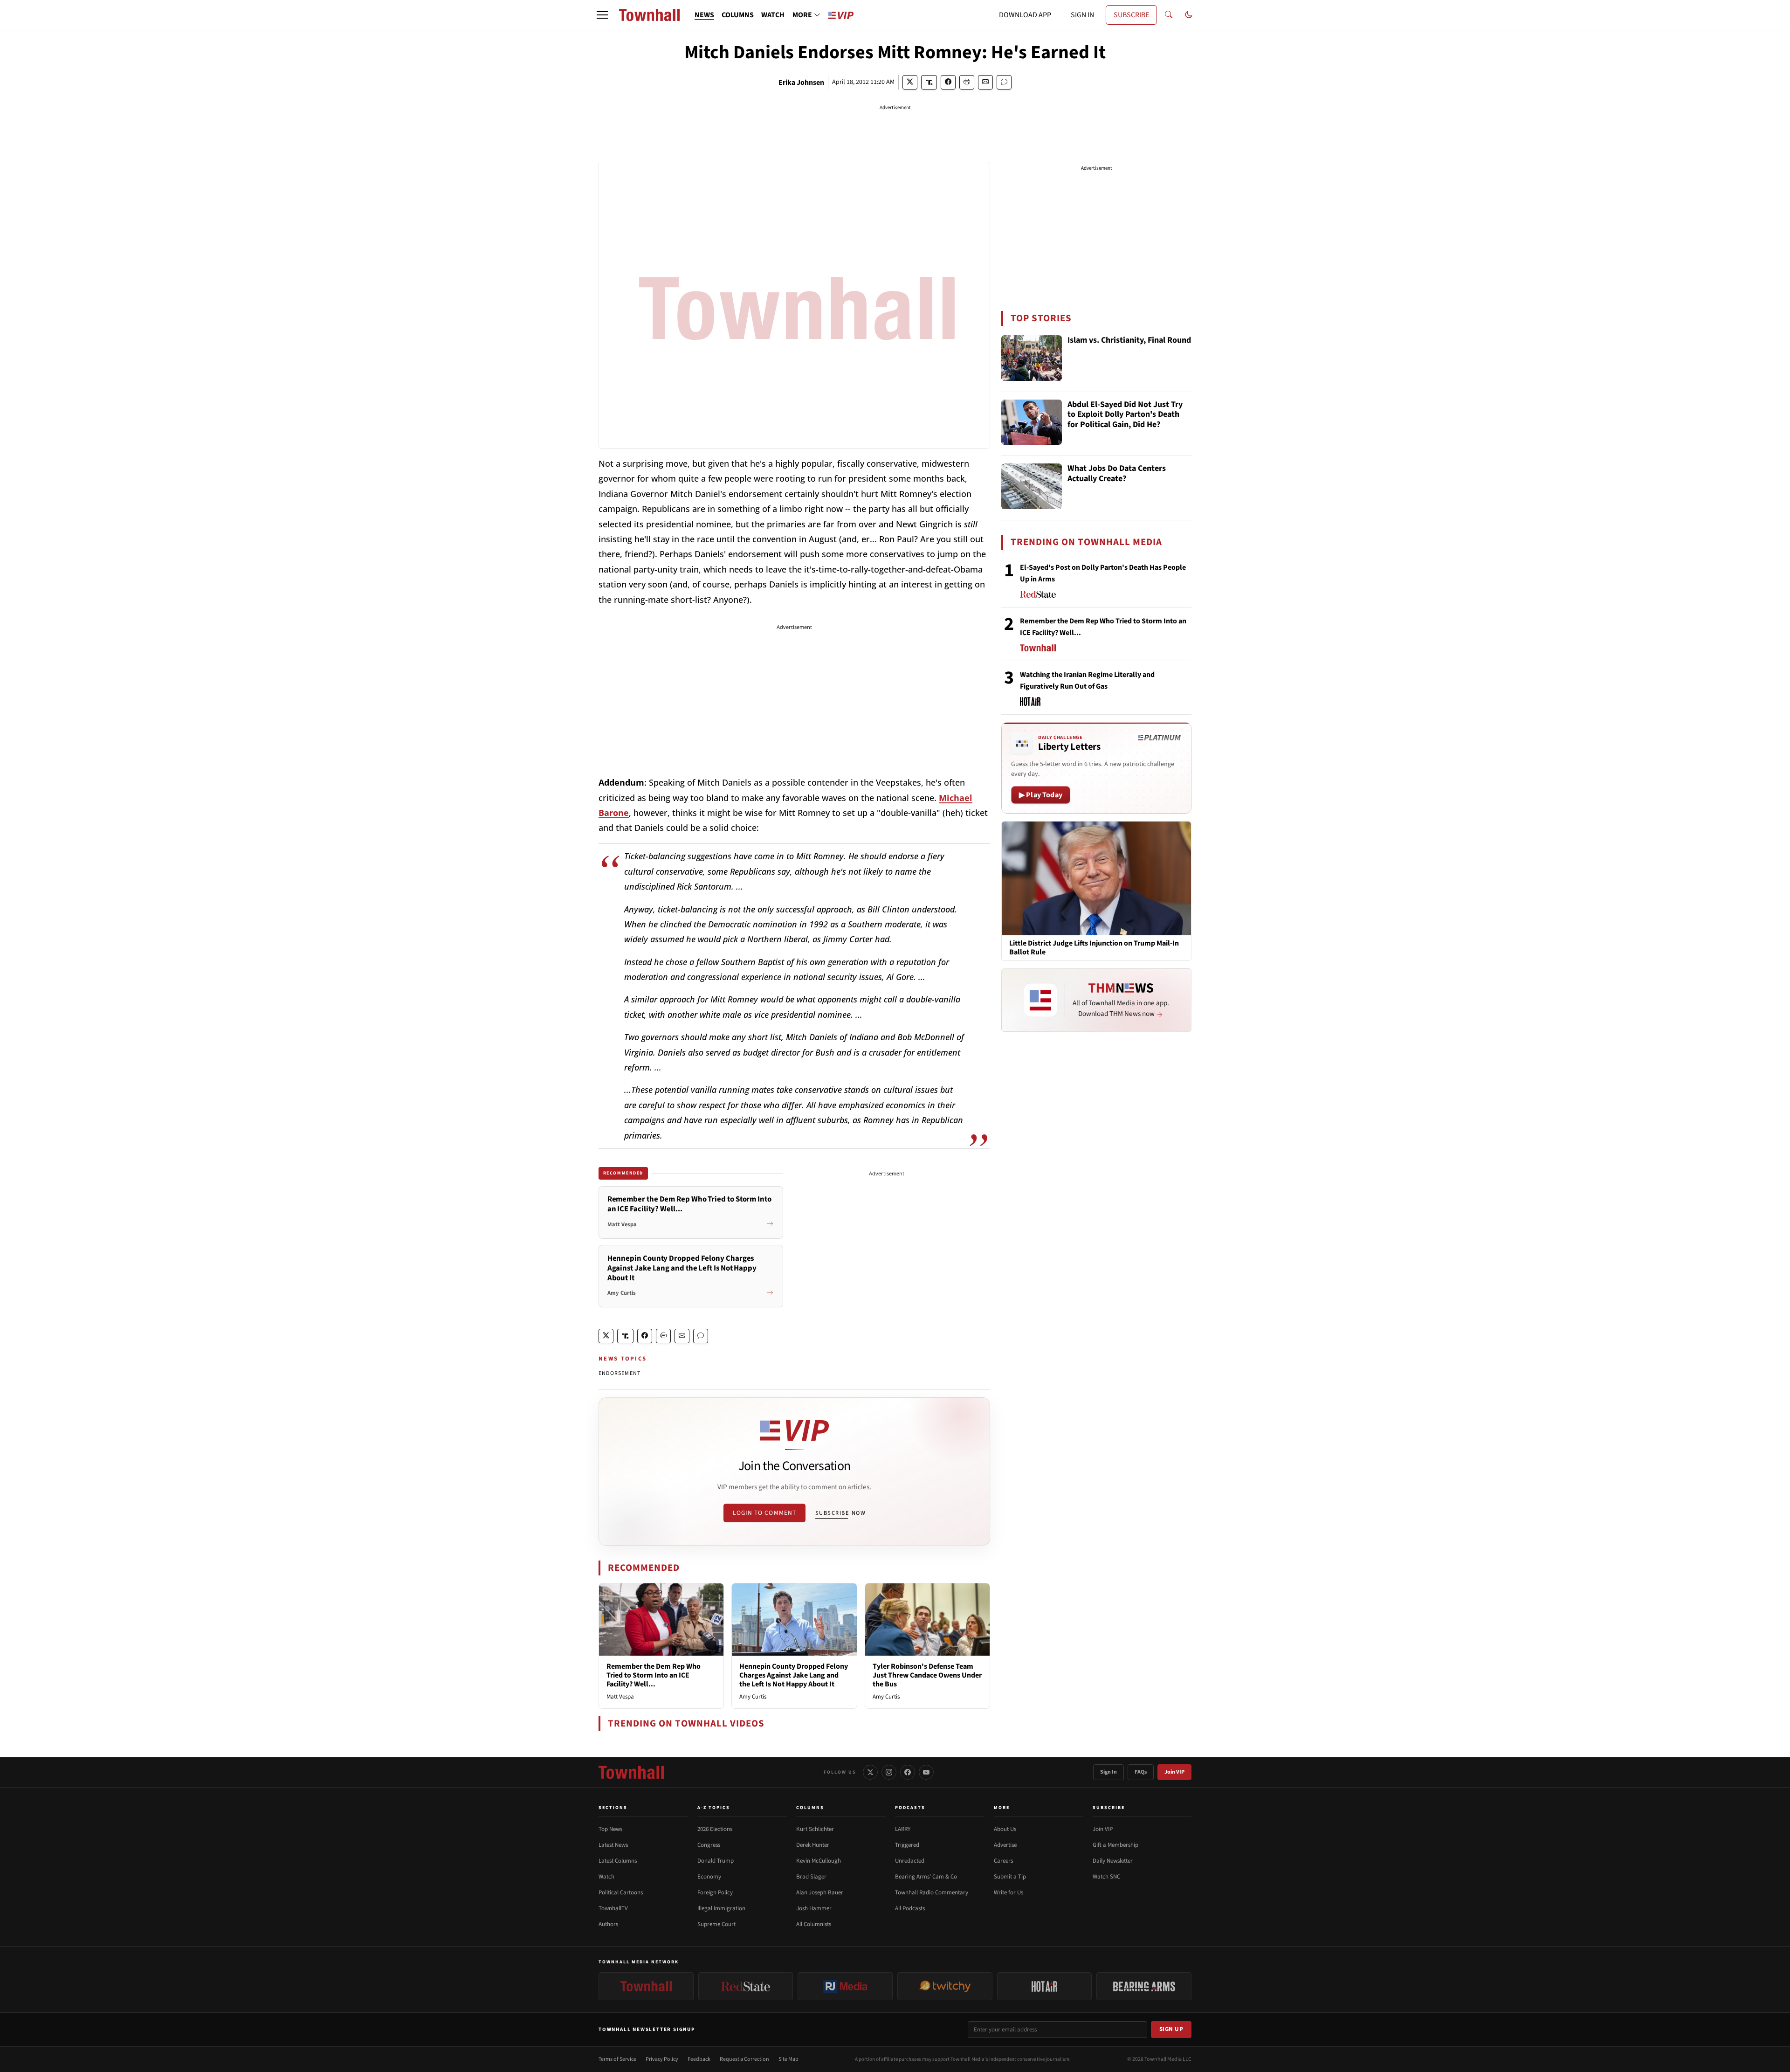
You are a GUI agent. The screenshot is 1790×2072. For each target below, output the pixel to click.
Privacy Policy (662, 2059)
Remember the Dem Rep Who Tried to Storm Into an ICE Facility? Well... (654, 1675)
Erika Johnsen (801, 83)
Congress (709, 1845)
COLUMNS (738, 15)
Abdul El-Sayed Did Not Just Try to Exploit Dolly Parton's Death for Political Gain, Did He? (1125, 415)
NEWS (704, 15)
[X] (870, 1772)
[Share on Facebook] (948, 82)
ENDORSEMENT (620, 1373)
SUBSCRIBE (1131, 15)
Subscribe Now (840, 1513)
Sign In (1108, 1772)
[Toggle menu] (602, 15)
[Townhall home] (631, 1772)
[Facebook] (908, 1772)
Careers (1003, 1861)
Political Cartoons (621, 1892)
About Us (1005, 1829)
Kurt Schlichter (815, 1829)
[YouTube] (926, 1772)
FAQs (1141, 1772)
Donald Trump (716, 1861)
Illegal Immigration (721, 1908)
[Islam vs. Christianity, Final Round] (1032, 358)
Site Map (788, 2059)
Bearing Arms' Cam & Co (926, 1877)
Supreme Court (716, 1924)
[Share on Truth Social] (929, 82)
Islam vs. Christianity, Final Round (1129, 341)
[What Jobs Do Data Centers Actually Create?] (1032, 486)
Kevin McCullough (819, 1861)
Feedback (699, 2059)
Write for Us (1009, 1892)
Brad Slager (811, 1877)
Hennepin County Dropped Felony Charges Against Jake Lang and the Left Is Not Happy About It (794, 1675)
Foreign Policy (715, 1892)
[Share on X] (910, 82)
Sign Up (1171, 2029)
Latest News (613, 1845)
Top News (610, 1829)
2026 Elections (715, 1829)
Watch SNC (1106, 1877)
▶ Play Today (1041, 795)
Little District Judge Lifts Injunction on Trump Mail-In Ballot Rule (1094, 948)
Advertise (1005, 1845)
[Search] (1169, 15)
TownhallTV (613, 1908)
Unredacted (910, 1861)
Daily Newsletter (1113, 1861)
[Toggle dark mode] (1189, 15)
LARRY (903, 1829)
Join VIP (1174, 1772)
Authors (608, 1924)
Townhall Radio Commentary (932, 1892)
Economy (709, 1877)
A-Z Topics (714, 1808)
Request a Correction (744, 2059)
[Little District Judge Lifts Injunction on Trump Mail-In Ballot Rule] (1096, 878)
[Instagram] (889, 1772)
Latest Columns (618, 1861)
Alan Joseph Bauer (820, 1892)
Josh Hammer (814, 1908)
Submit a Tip (1010, 1877)
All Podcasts (910, 1908)
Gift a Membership (1115, 1845)
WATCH (773, 15)
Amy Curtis (753, 1697)
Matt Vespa (620, 1697)
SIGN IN (1082, 15)
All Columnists (814, 1924)
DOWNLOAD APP (1025, 15)
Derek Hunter (813, 1845)
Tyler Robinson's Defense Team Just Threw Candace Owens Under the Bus (927, 1675)
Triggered (907, 1845)
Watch (606, 1877)
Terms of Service (617, 2059)
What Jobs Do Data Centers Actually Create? (1117, 474)
